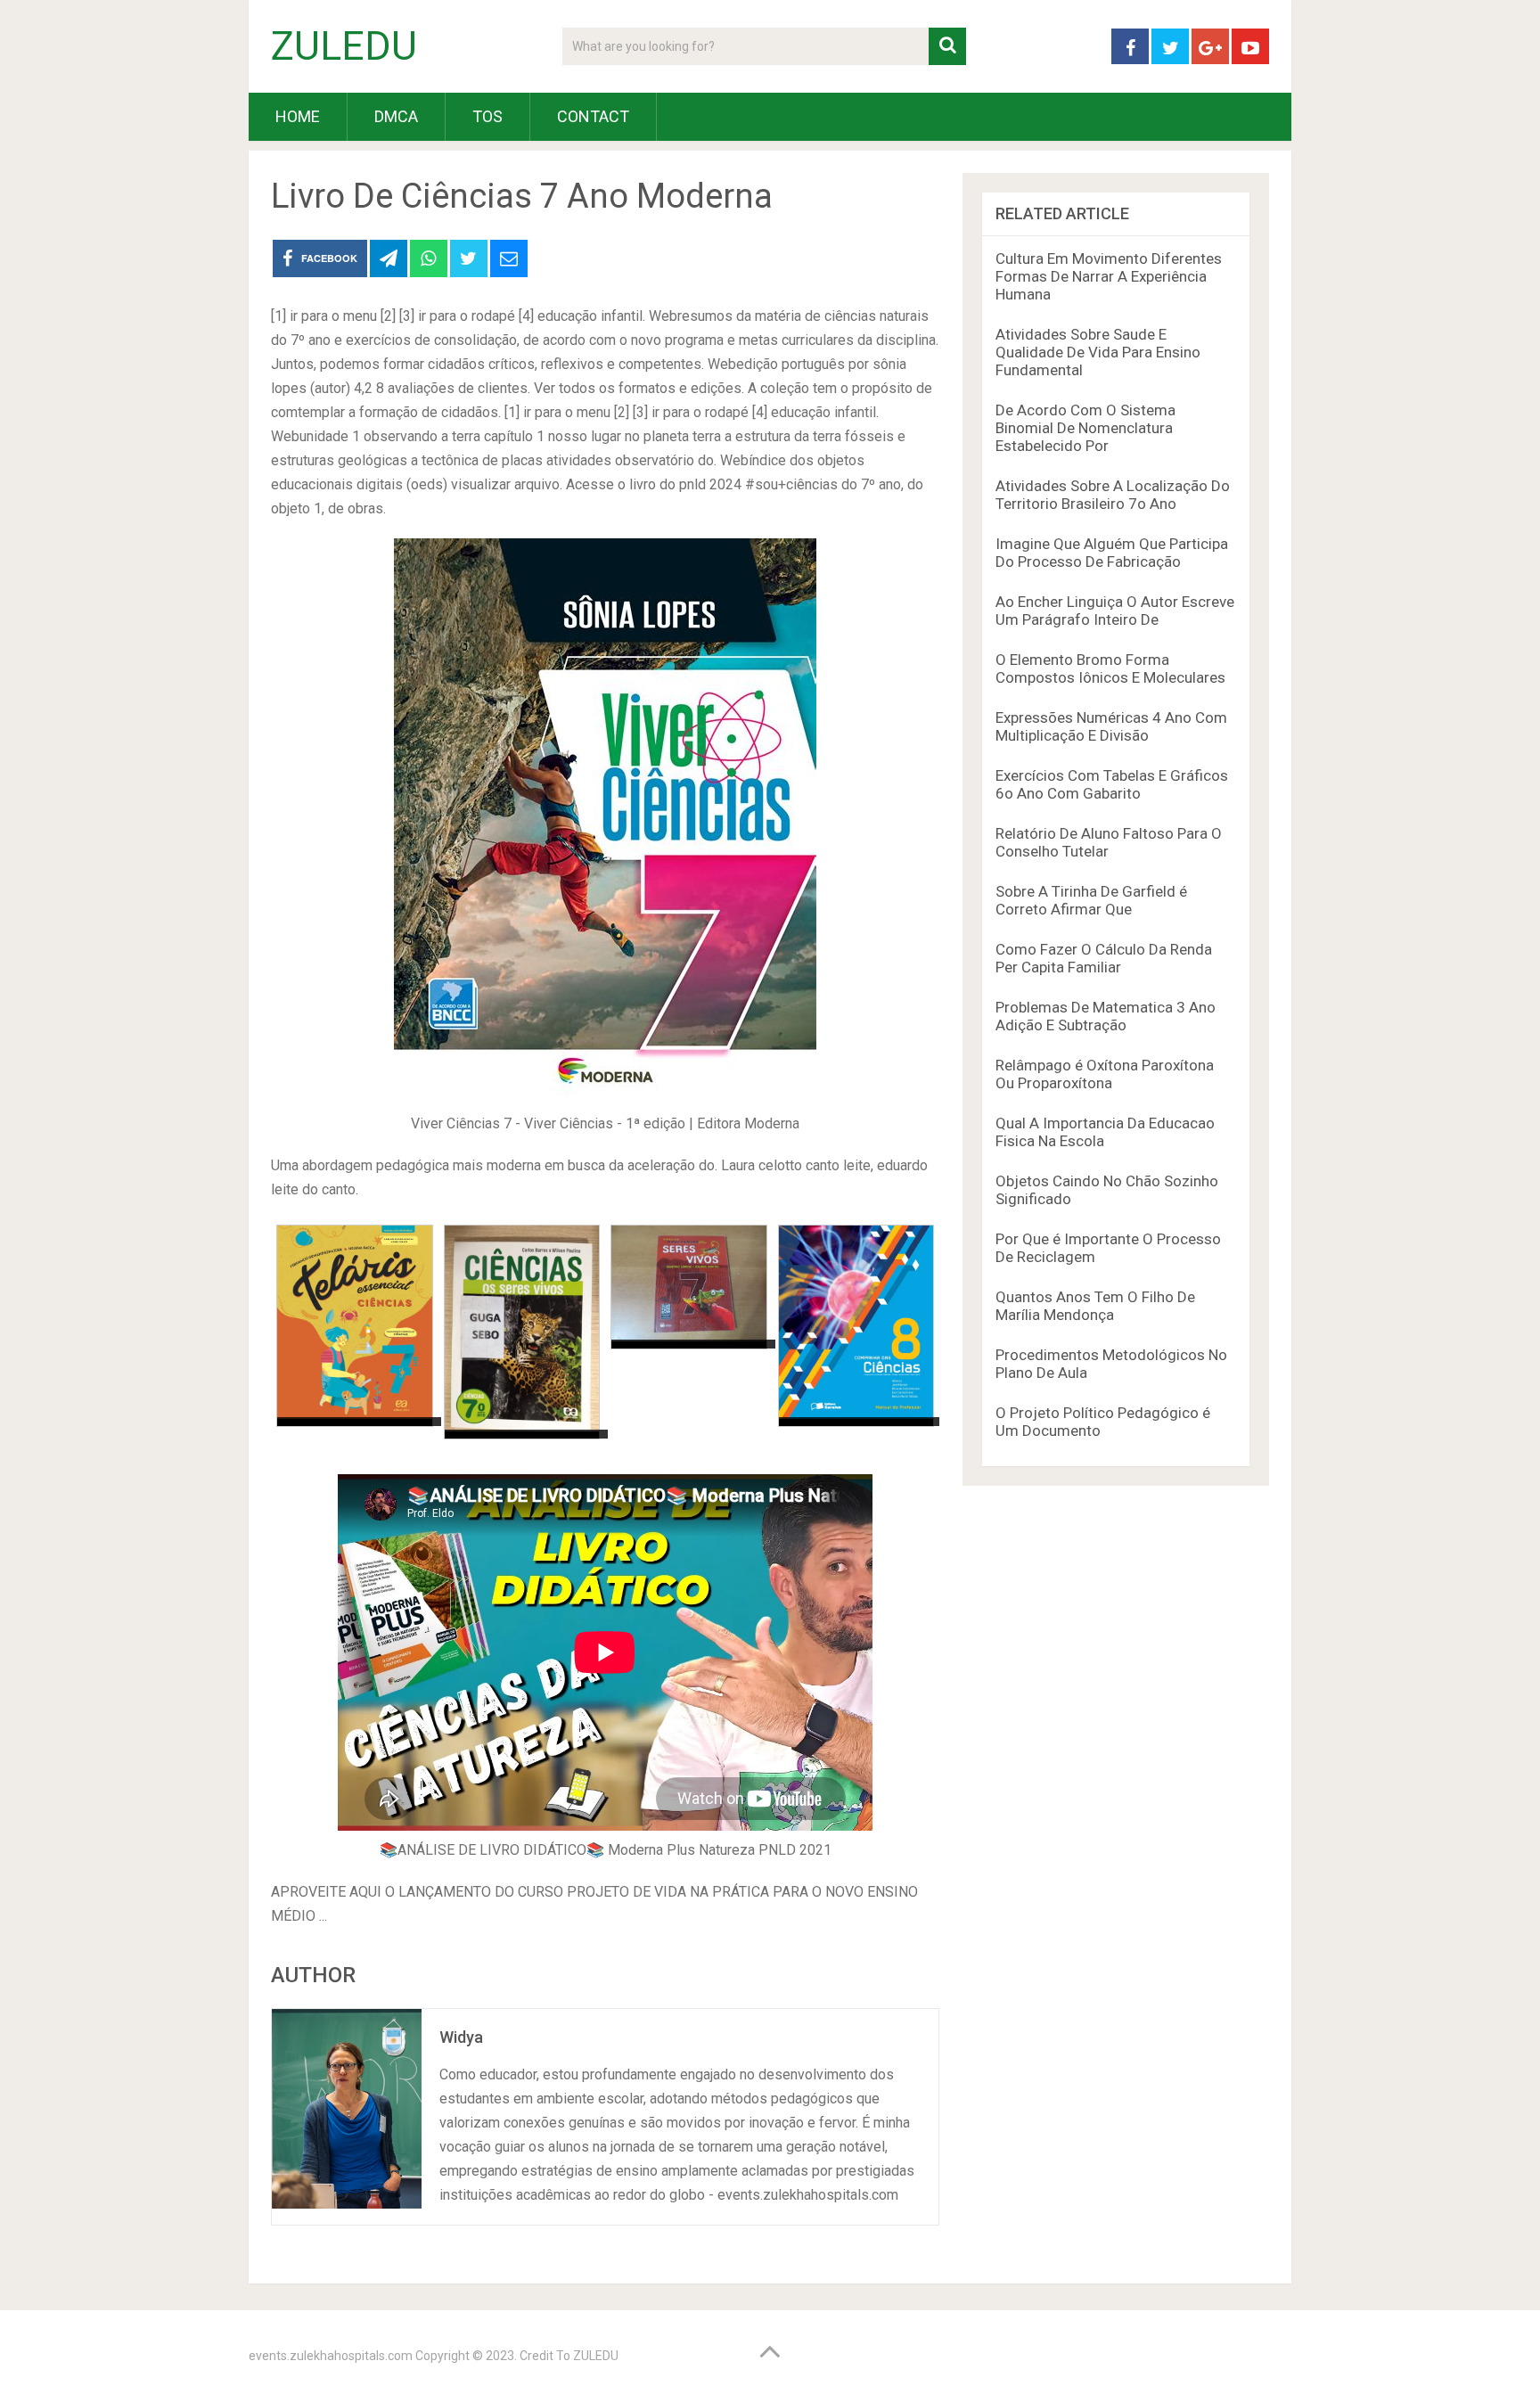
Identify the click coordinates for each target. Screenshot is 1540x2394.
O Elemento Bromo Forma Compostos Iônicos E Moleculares (1110, 668)
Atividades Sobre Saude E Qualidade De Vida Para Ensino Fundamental (1098, 352)
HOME (298, 116)
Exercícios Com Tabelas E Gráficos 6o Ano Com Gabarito (1112, 784)
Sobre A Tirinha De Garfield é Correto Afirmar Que (1091, 900)
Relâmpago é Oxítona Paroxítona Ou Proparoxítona (1105, 1074)
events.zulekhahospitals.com (331, 2356)
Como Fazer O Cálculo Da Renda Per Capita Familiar (1104, 958)
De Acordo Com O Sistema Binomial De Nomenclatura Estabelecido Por (1085, 428)
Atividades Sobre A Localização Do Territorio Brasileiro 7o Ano (1113, 495)
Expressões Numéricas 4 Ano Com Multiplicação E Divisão (1111, 726)
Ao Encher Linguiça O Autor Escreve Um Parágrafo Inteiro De (1115, 611)
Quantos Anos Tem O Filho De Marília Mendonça (1095, 1306)
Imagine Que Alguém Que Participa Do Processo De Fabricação (1112, 553)
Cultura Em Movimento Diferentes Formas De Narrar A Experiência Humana (1109, 276)
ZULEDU (344, 46)
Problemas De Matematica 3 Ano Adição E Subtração (1106, 1016)
